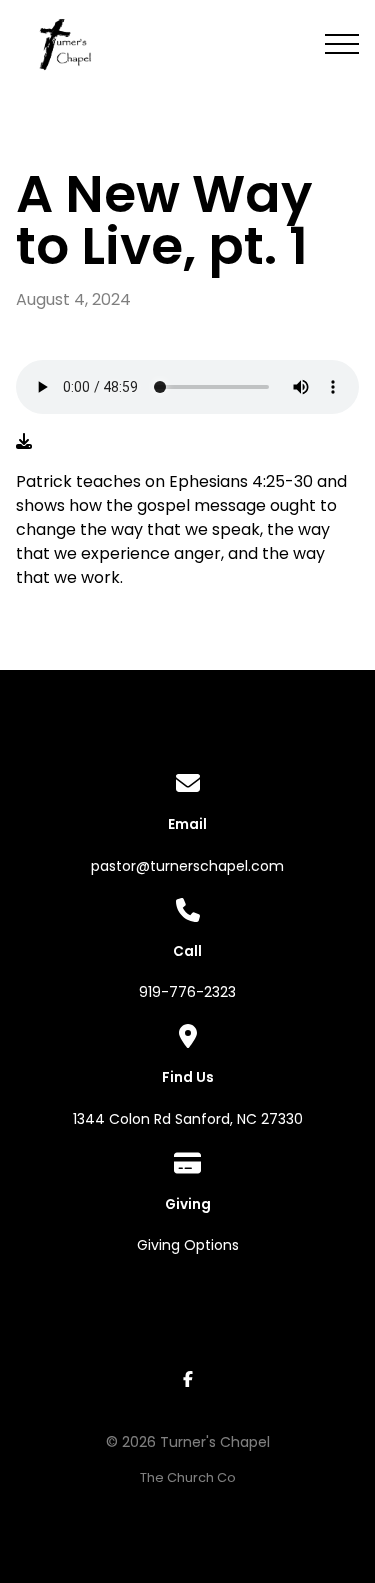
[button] (342, 44)
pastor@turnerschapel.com (187, 866)
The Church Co (188, 1477)
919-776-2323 (187, 992)
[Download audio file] (24, 442)
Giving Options (188, 1245)
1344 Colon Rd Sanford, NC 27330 (188, 1119)
